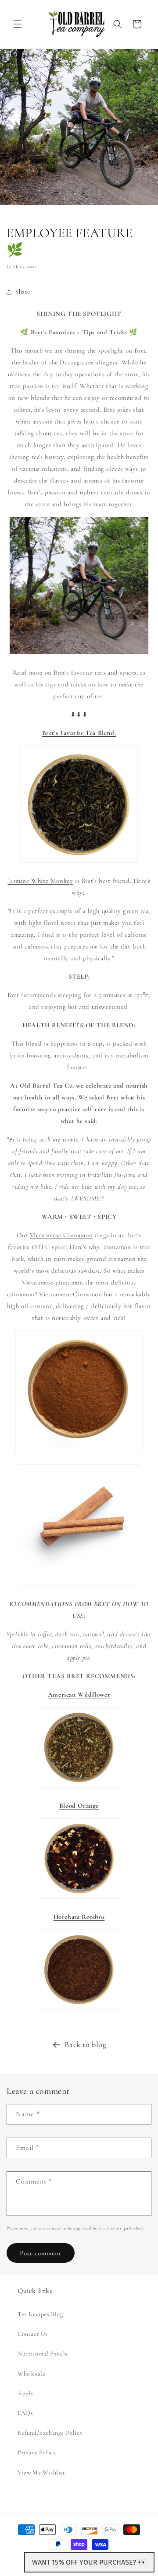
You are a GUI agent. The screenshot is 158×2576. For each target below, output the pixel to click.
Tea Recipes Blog (40, 2314)
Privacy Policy (37, 2452)
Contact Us (33, 2334)
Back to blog (85, 2044)
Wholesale (31, 2374)
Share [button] (23, 292)
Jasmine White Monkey (41, 881)
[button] (18, 24)
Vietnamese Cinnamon (61, 1235)
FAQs (25, 2413)
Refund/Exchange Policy (50, 2433)
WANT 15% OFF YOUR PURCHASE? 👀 (89, 2562)
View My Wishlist (41, 2473)
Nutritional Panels (43, 2354)
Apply (26, 2393)
